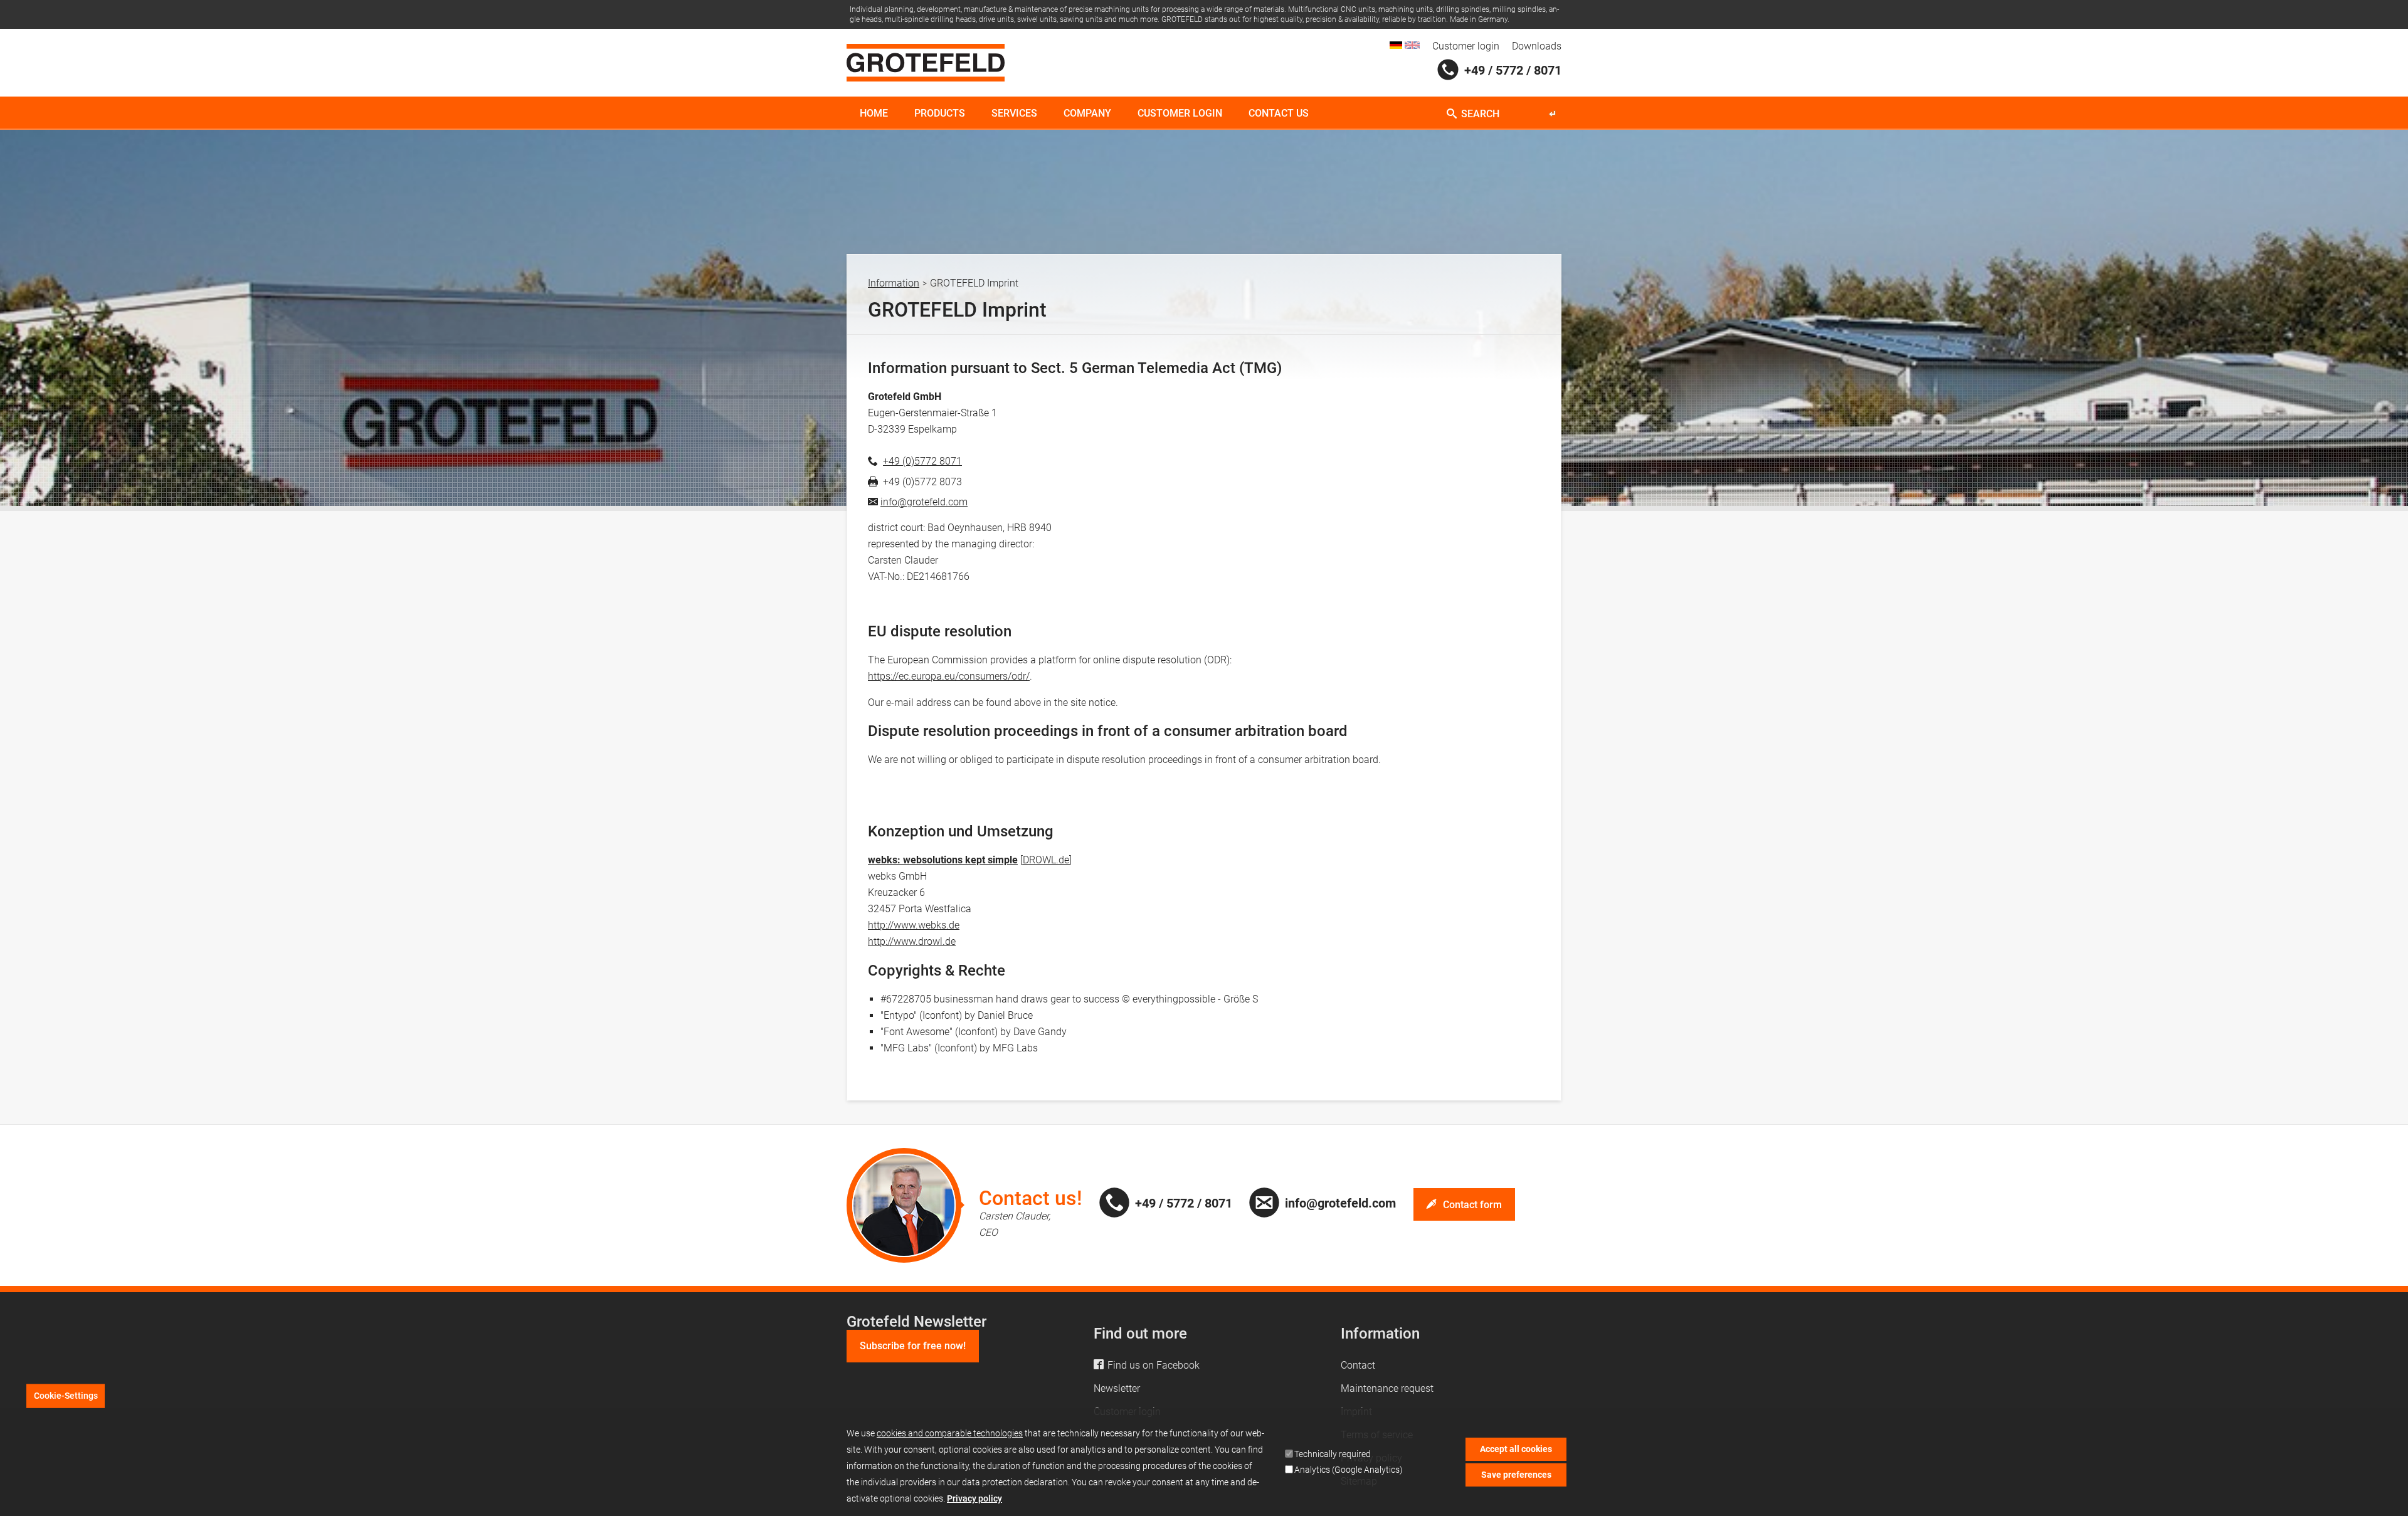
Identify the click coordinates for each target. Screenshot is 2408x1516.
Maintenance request (1387, 1388)
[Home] (926, 63)
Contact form (1472, 1205)
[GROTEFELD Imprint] (1412, 45)
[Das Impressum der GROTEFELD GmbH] (1396, 45)
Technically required (1333, 1454)
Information (894, 283)
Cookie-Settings (66, 1396)
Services (1014, 113)
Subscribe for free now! (913, 1346)
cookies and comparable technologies (950, 1433)
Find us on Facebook (1154, 1365)
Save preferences (1516, 1474)
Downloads (1537, 46)
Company (1087, 113)
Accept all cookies (1516, 1449)
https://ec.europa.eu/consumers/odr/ (949, 676)
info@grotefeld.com (924, 502)
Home (874, 113)
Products (940, 113)
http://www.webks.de (914, 925)
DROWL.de (1046, 860)
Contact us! (1031, 1198)
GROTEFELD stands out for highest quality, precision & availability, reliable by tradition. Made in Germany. (1335, 19)
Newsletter (1117, 1388)
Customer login (1466, 46)
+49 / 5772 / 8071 (1513, 70)
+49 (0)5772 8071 (922, 461)
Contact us (1279, 113)
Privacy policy (974, 1498)
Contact (1358, 1365)
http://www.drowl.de (912, 941)
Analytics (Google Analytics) (1349, 1470)
